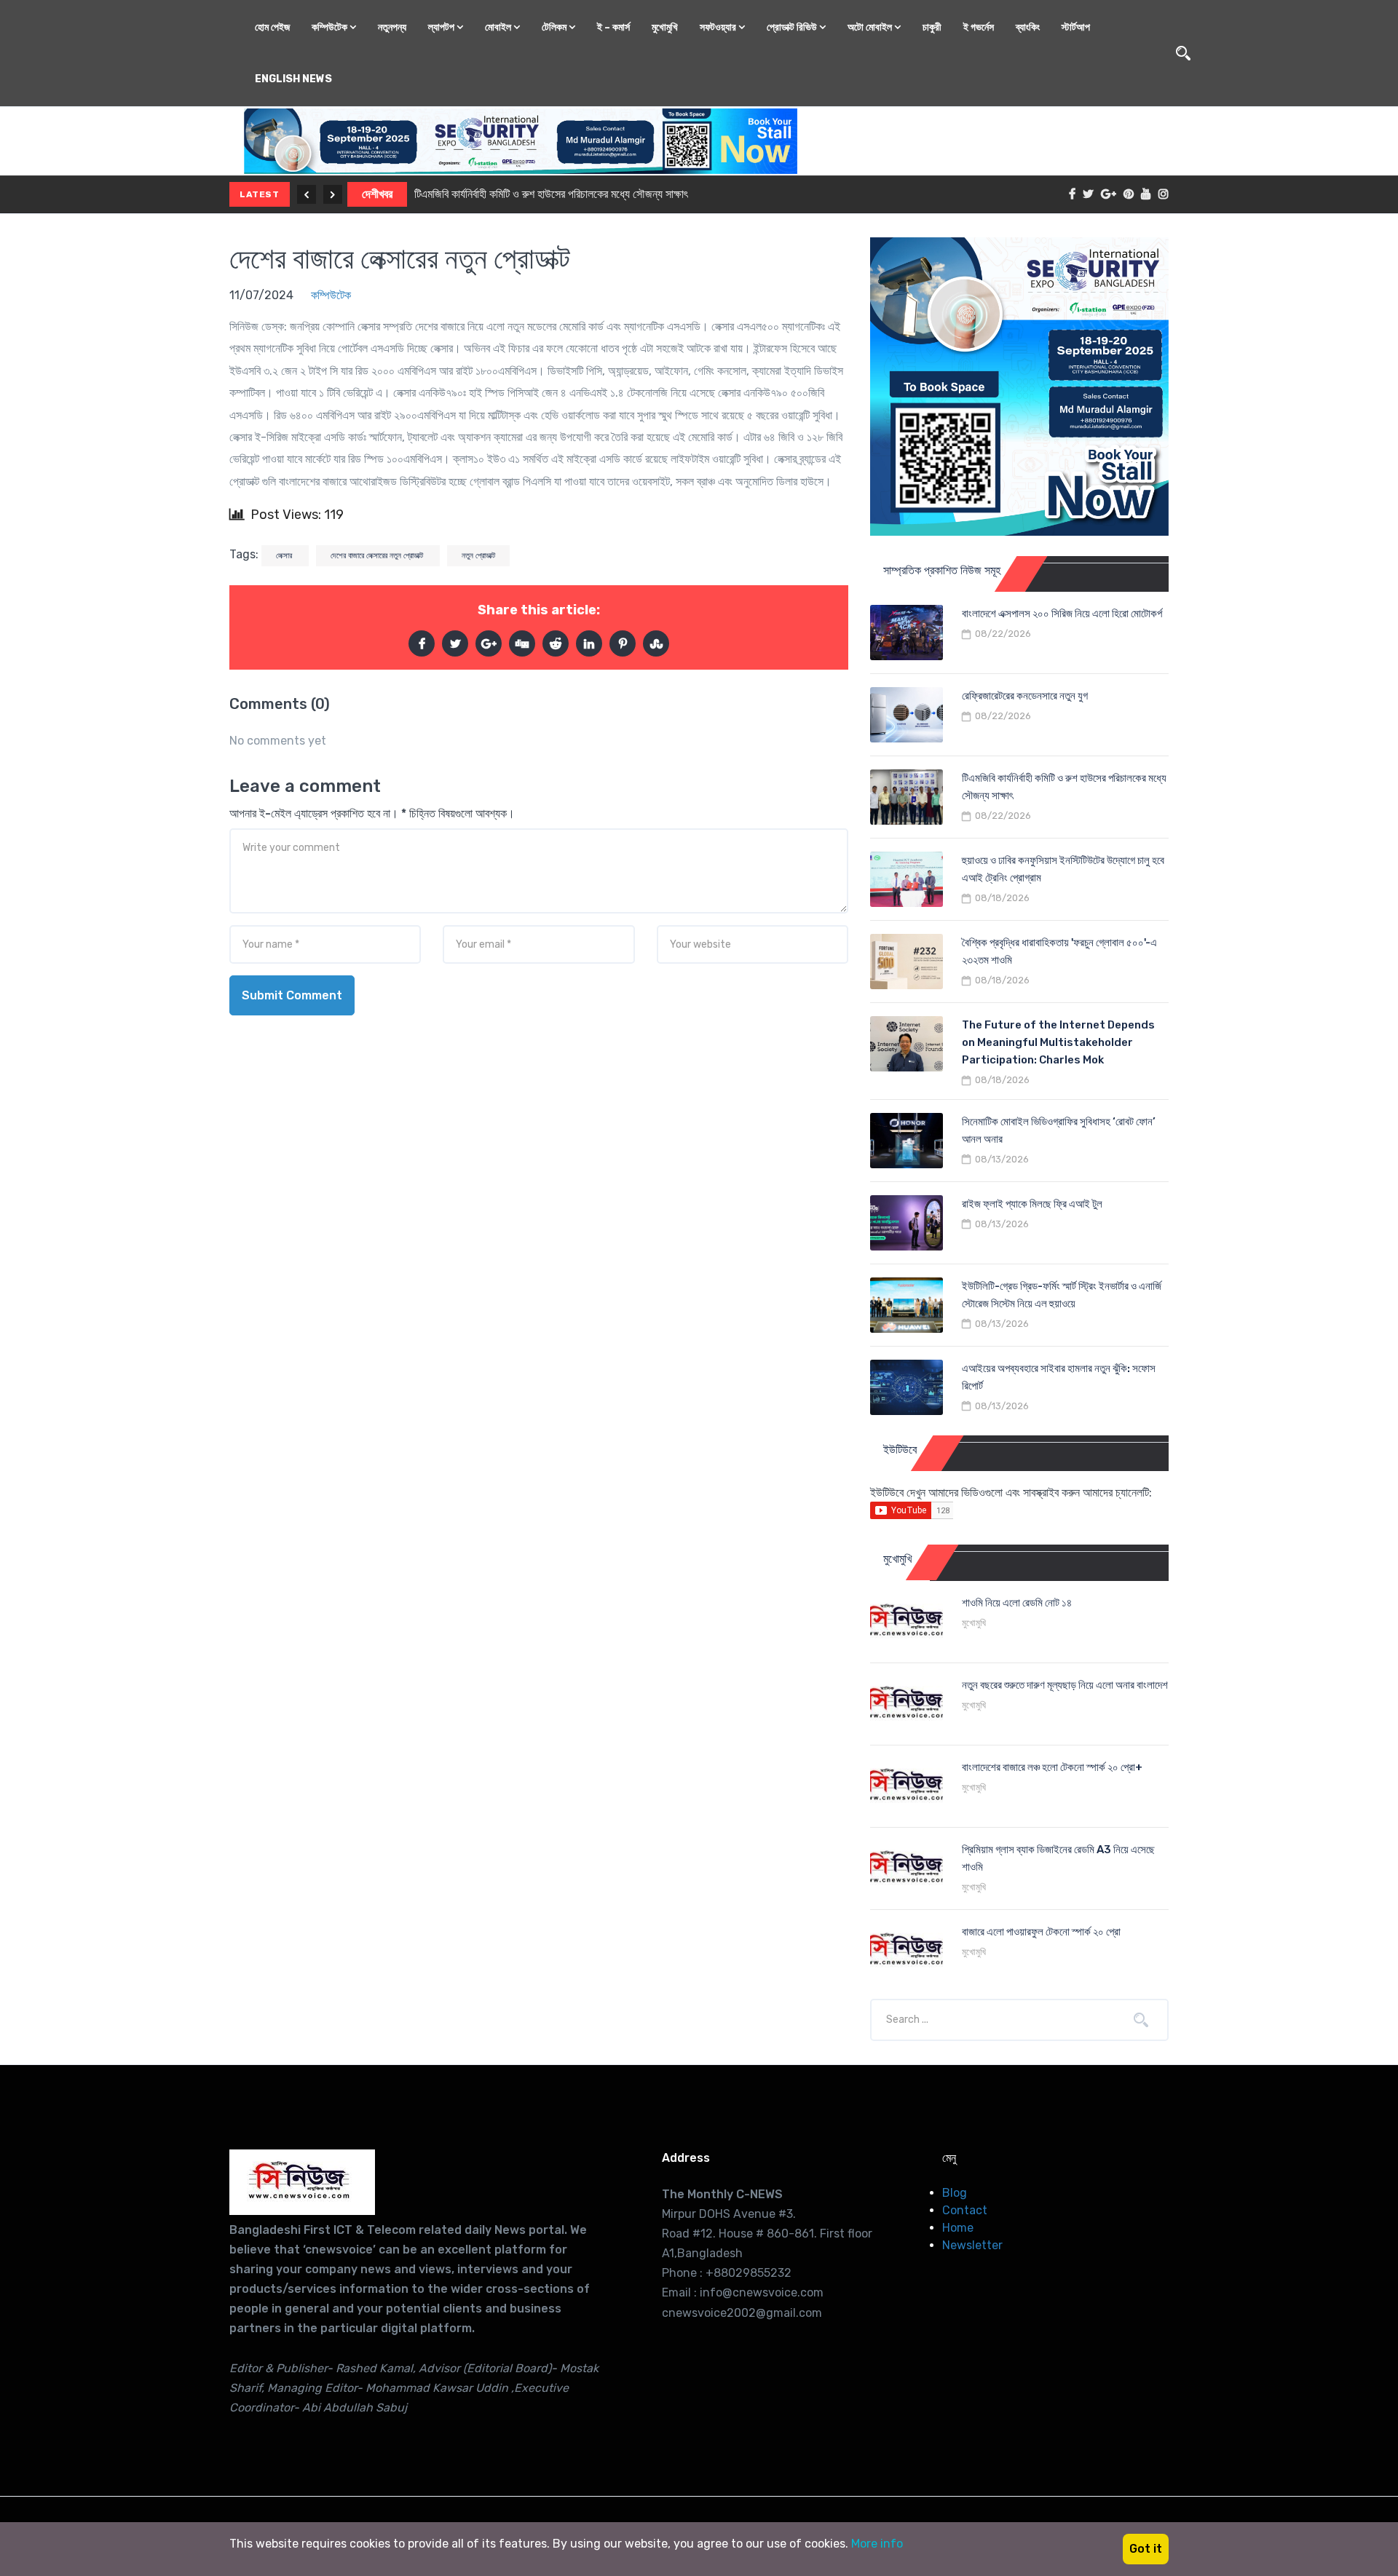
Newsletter (972, 2245)
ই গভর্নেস (979, 27)
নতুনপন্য (392, 27)
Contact (965, 2210)
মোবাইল (499, 27)
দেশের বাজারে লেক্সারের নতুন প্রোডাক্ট (400, 259)
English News (293, 79)
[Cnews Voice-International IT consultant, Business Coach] (302, 2182)
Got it (1146, 2549)
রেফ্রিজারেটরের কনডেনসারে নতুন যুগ (1025, 696)
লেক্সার (285, 556)
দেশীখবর (377, 194)
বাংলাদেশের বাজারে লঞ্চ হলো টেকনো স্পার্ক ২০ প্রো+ (1052, 1767)
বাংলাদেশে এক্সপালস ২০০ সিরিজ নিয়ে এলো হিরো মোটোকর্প (1062, 614)
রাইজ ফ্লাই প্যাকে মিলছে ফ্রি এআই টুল (1032, 1204)
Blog (955, 2193)
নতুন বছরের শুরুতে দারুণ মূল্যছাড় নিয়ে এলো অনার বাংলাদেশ (1065, 1685)
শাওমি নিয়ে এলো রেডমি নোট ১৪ (1017, 1603)
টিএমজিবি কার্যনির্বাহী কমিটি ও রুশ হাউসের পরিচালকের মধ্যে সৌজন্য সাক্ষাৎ (551, 194)
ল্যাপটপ (442, 27)
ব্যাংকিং (1028, 27)
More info (877, 2544)
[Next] (333, 194)
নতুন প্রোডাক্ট (478, 556)
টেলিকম (555, 27)
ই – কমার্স (613, 27)
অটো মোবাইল (871, 27)
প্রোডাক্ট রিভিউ (793, 27)
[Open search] (1183, 53)
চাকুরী (932, 27)
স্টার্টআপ (1076, 27)
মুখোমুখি (665, 27)
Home (958, 2228)
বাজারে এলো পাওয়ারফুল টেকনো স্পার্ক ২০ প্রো (1041, 1932)
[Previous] (307, 194)
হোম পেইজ (272, 27)
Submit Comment (292, 995)
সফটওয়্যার (719, 27)
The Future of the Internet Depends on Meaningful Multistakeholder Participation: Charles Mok (1058, 1042)
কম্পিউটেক (331, 27)
